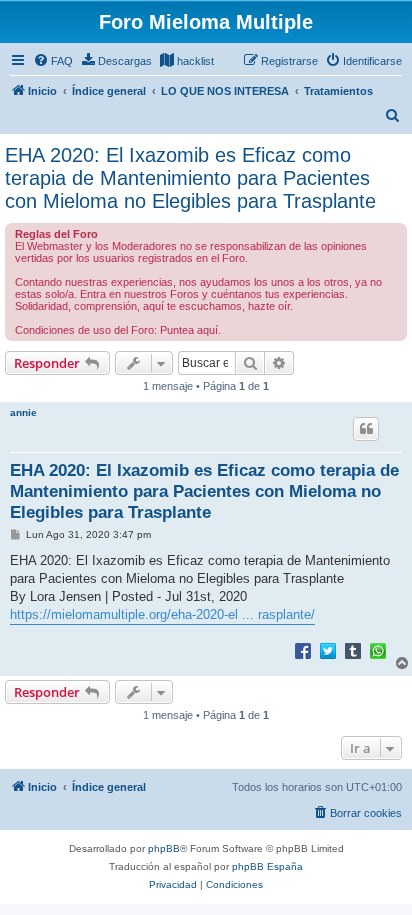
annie (23, 412)
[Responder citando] (366, 429)
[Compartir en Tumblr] (353, 650)
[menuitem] (53, 61)
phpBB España (267, 866)
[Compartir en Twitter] (328, 650)
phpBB (164, 848)
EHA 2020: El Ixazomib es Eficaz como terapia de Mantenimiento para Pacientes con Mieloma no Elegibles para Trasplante (190, 178)
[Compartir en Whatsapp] (378, 650)
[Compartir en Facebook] (303, 650)
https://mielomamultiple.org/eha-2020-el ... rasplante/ (162, 614)
